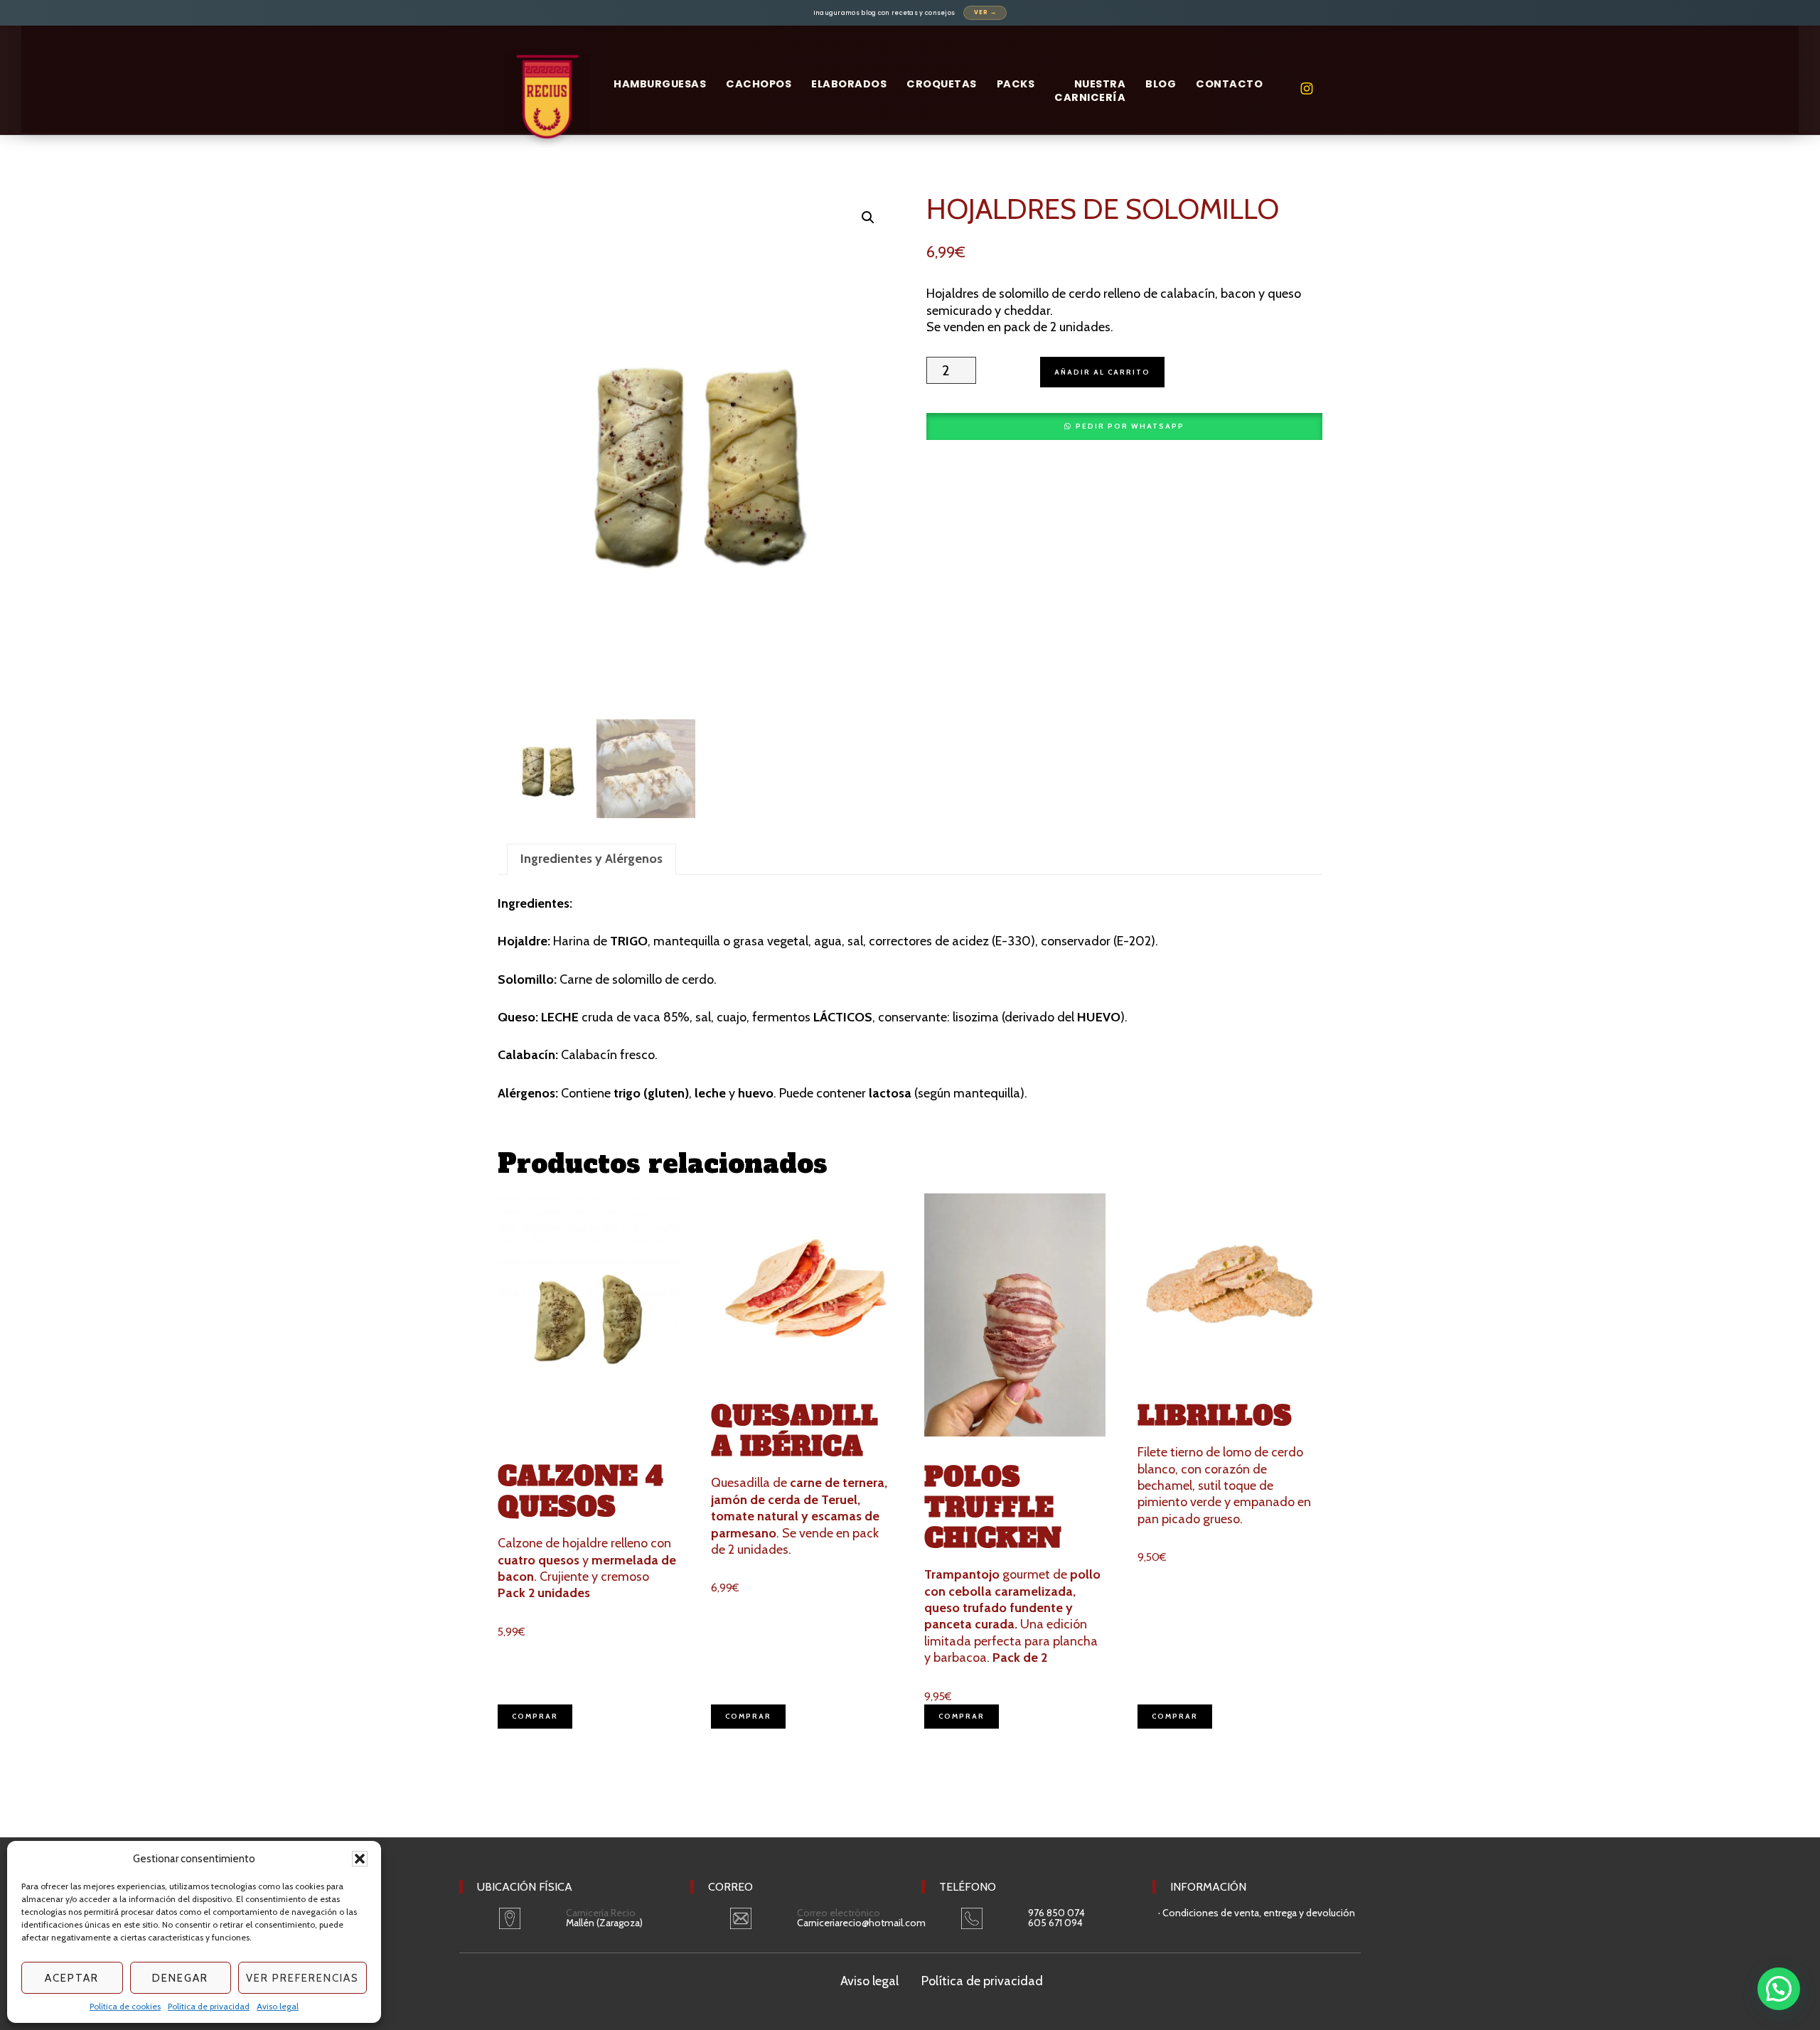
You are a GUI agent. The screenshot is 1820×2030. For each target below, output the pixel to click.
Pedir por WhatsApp (1130, 426)
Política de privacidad (209, 2006)
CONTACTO (1229, 84)
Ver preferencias (303, 1978)
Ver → (985, 12)
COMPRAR (535, 1716)
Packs (1016, 84)
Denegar (180, 1978)
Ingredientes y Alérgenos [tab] (591, 859)
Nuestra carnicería (1090, 91)
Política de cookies (125, 2006)
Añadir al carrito (1102, 372)
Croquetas (942, 84)
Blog (1161, 84)
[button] (360, 1859)
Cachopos (759, 84)
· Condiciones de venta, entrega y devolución (1257, 1913)
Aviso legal (278, 2006)
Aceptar (72, 1978)
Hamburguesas (660, 84)
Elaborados (849, 84)
